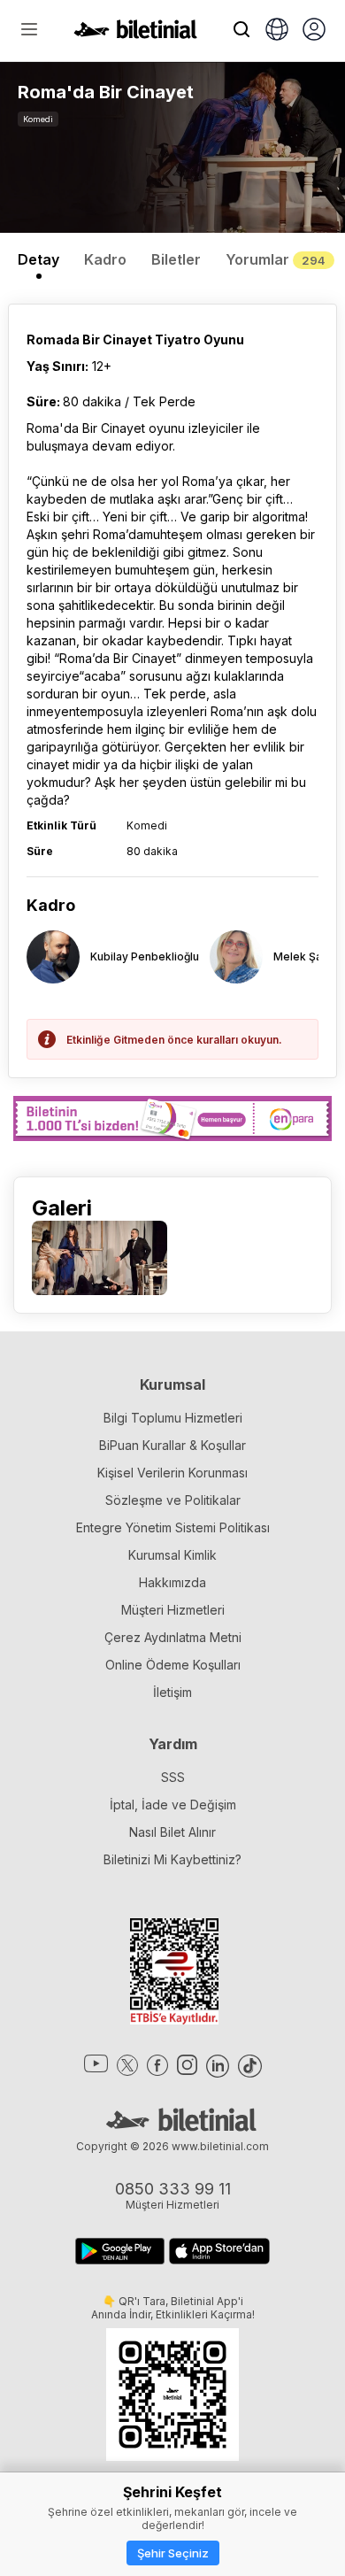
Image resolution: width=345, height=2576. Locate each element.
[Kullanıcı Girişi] (314, 31)
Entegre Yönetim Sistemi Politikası (173, 1527)
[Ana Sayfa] (135, 34)
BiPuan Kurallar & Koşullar (172, 1445)
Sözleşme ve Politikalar (173, 1500)
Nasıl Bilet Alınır (172, 1832)
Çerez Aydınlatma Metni (173, 1637)
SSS (173, 1777)
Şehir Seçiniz (173, 2553)
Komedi (38, 119)
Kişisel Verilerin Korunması (172, 1473)
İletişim (172, 1692)
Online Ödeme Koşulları (173, 1665)
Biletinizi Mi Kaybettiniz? (172, 1859)
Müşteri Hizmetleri (173, 1610)
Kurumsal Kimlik (172, 1555)
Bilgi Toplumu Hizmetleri (173, 1418)
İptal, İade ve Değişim (173, 1805)
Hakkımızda (172, 1582)
